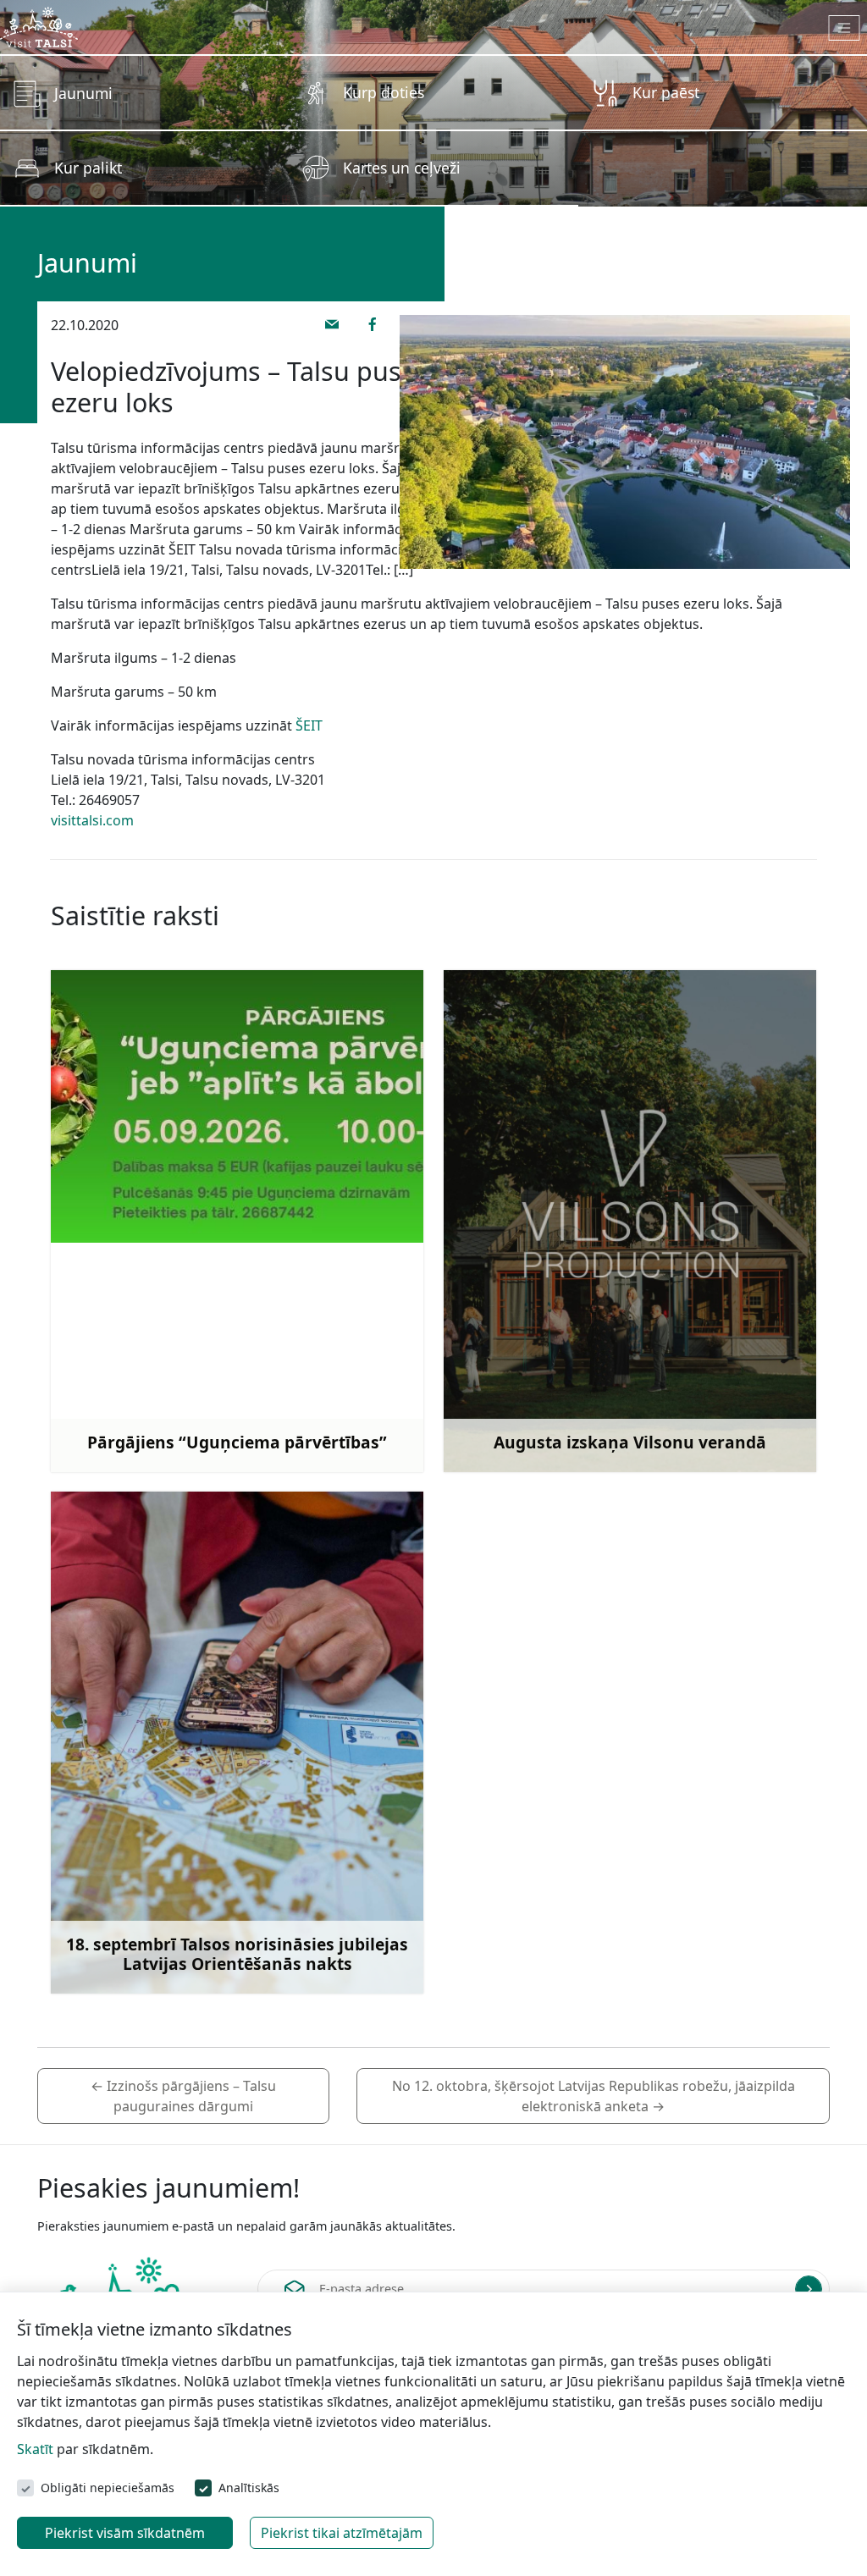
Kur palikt (88, 168)
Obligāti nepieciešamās (108, 2488)
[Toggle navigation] (845, 28)
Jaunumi (83, 93)
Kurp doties (384, 92)
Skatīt (35, 2449)
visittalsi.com (92, 820)
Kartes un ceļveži (402, 168)
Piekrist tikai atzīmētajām (342, 2533)
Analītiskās (249, 2488)
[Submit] (809, 2289)
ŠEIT (309, 725)
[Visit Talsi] (39, 25)
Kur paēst (666, 92)
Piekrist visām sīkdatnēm (125, 2533)
